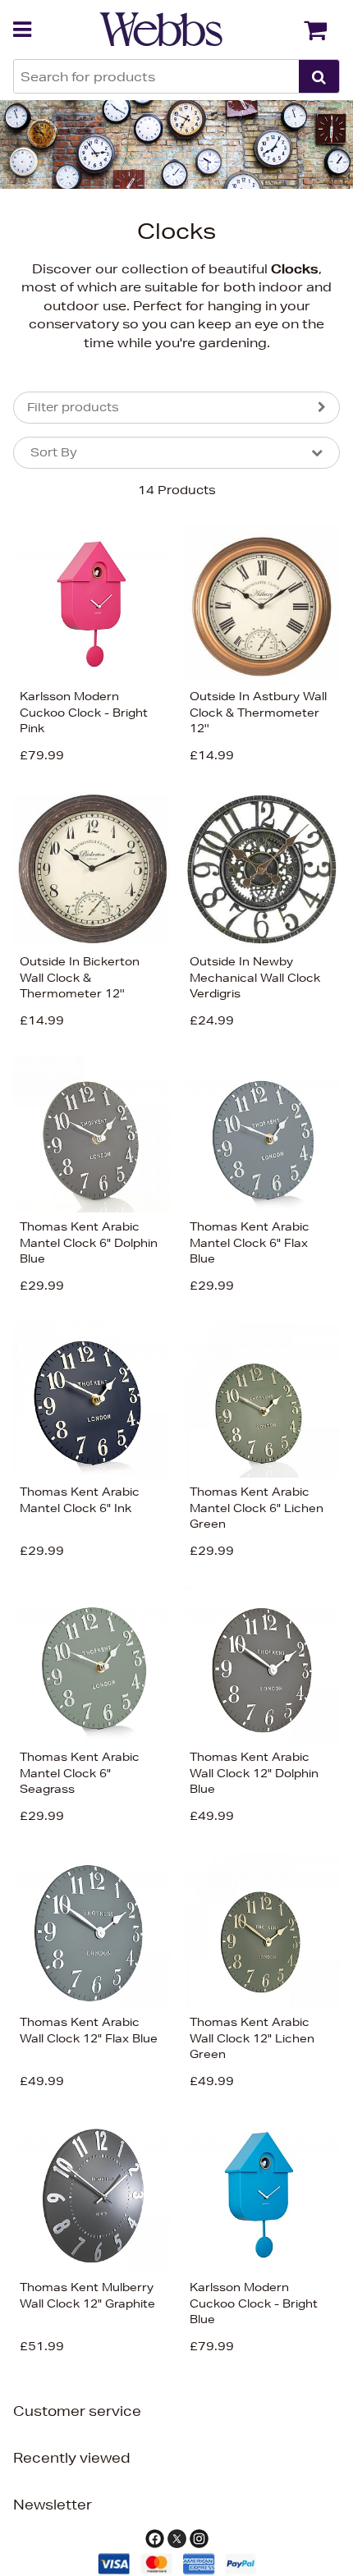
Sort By (54, 452)
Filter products (73, 407)
